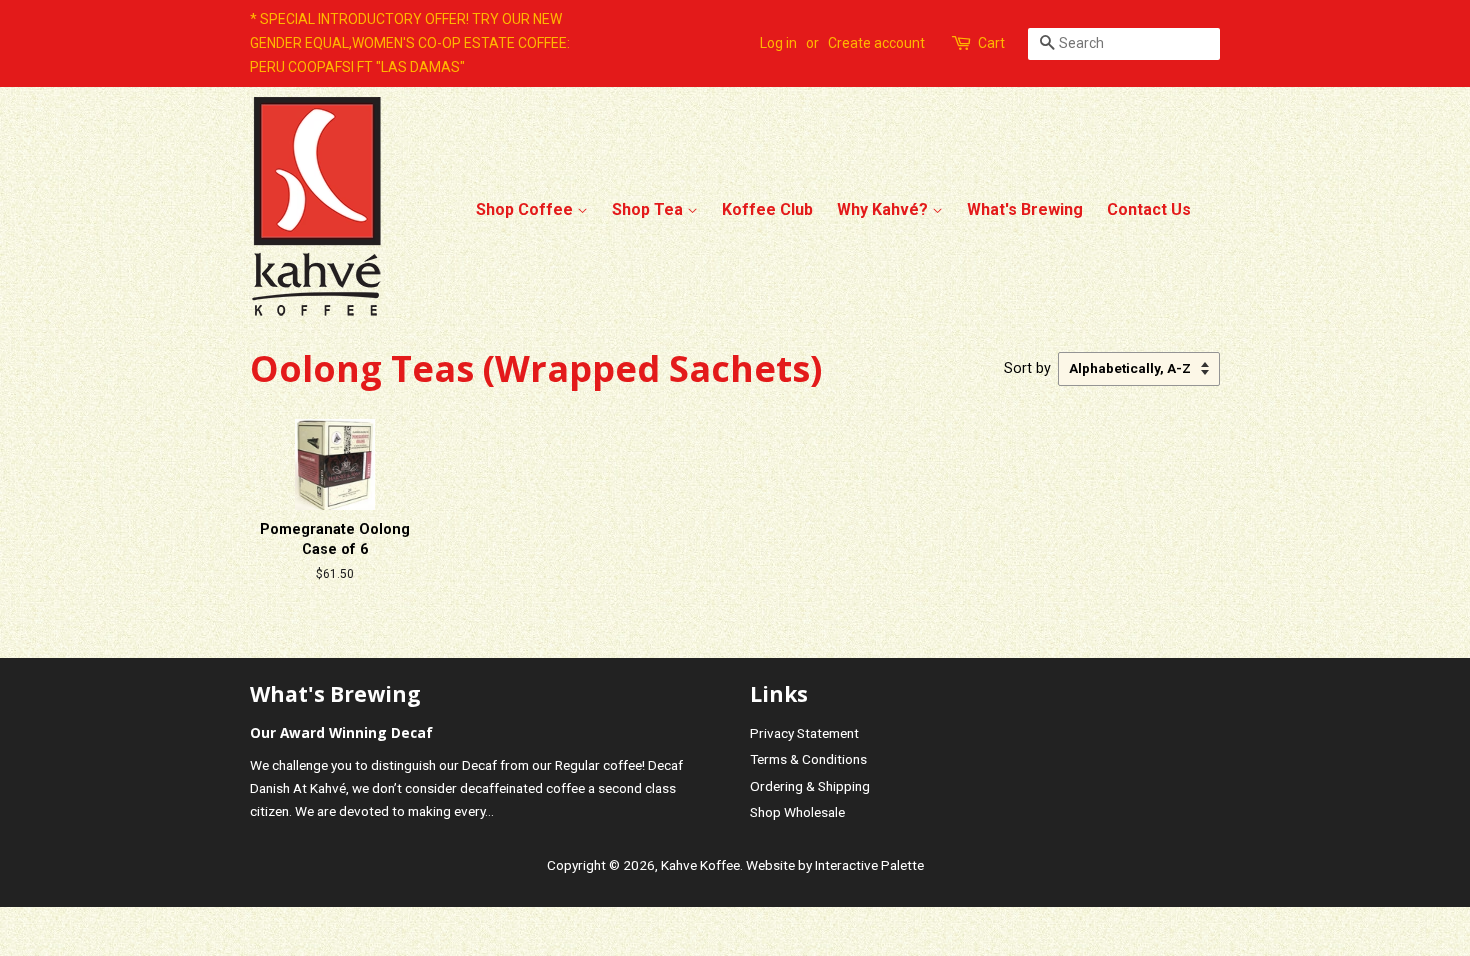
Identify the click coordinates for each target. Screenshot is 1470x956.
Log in (778, 43)
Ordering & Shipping (810, 786)
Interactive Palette (869, 865)
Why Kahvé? (884, 209)
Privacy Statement (804, 733)
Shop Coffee (526, 209)
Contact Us (1149, 209)
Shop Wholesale (797, 812)
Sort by (1027, 368)
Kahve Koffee (700, 865)
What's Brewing (1025, 209)
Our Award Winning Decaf (341, 732)
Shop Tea (649, 209)
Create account (876, 43)
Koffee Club (767, 209)
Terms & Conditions (808, 759)
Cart (991, 43)
